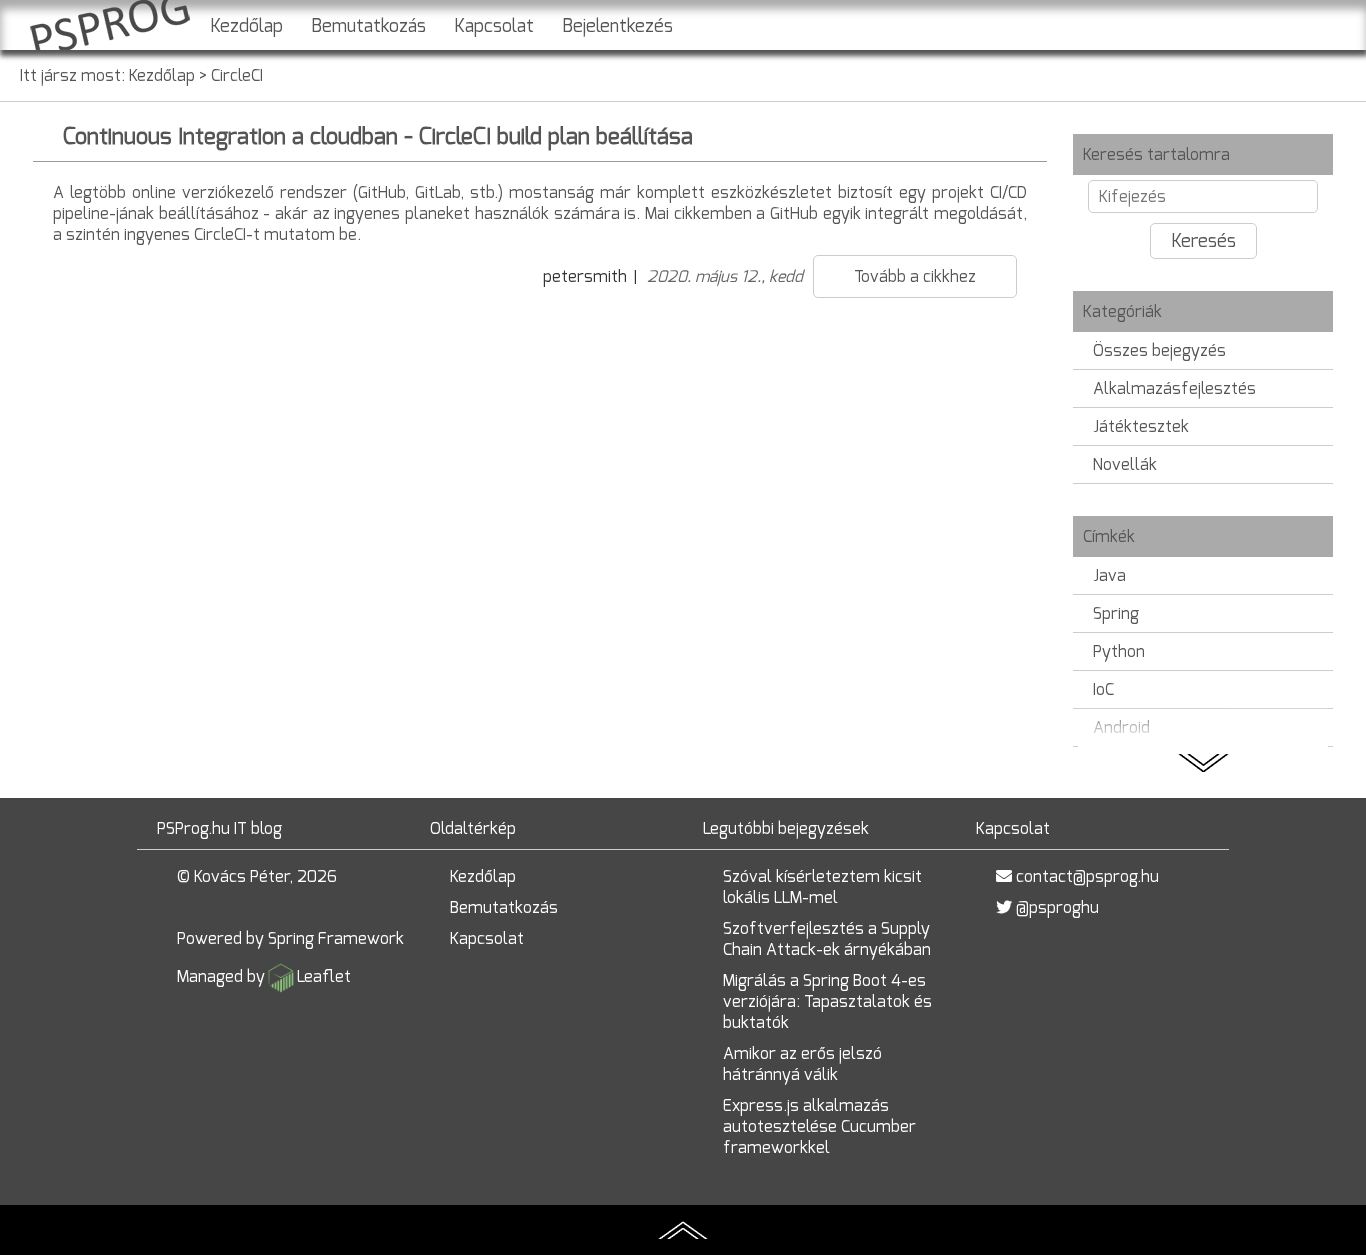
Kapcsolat (494, 26)
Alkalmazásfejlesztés (1174, 388)
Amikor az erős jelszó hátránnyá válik (802, 1064)
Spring (1116, 613)
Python (1119, 651)
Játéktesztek (1141, 426)
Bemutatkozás (368, 26)
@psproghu (1057, 907)
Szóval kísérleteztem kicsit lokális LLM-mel (822, 887)
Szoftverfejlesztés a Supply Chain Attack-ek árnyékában (827, 939)
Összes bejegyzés (1159, 350)
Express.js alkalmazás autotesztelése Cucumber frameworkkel (819, 1126)
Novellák (1125, 464)
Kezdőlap (246, 26)
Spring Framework (336, 938)
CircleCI (237, 75)
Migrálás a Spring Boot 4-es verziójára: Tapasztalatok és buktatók (827, 1001)
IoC (1103, 689)
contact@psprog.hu (1087, 876)
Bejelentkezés (617, 26)
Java (1109, 575)
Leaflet (324, 976)
